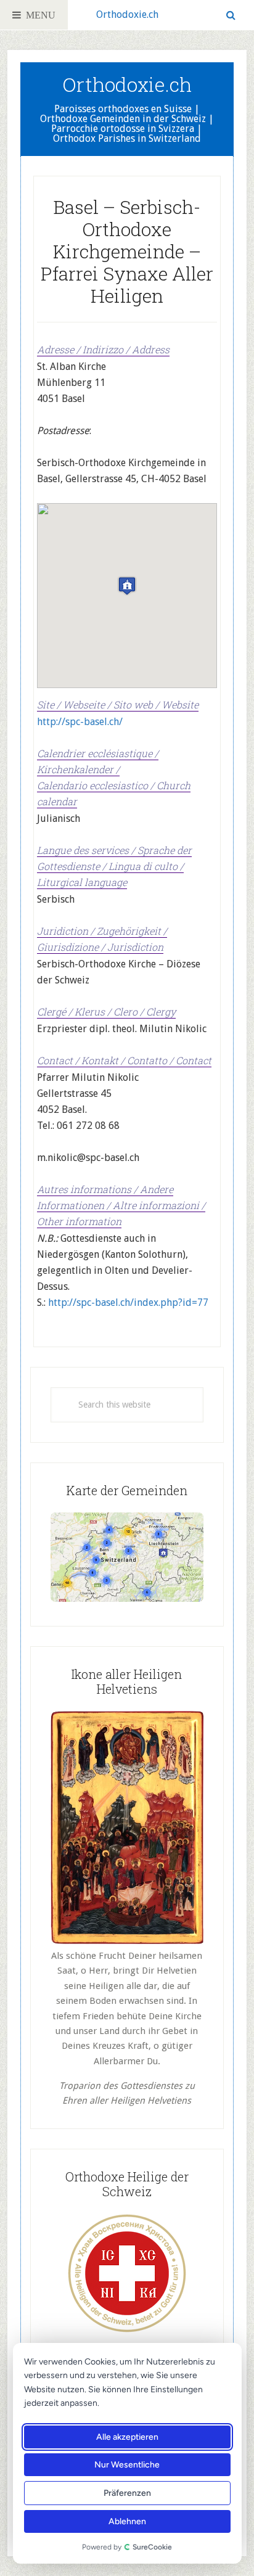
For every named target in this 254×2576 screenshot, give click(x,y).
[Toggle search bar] (231, 15)
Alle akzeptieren (127, 2437)
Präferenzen (127, 2493)
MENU (38, 15)
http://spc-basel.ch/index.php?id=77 (128, 1302)
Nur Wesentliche (128, 2465)
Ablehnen (127, 2521)
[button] (127, 586)
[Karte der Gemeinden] (127, 1599)
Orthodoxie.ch (127, 14)
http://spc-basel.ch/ (80, 722)
